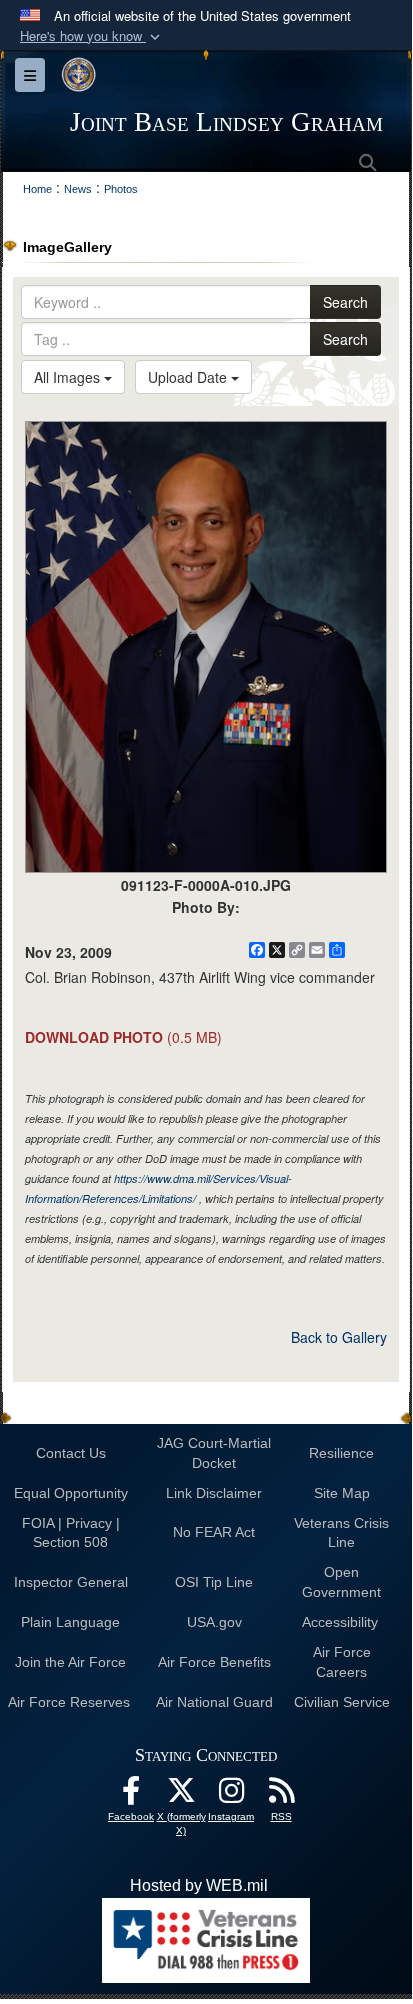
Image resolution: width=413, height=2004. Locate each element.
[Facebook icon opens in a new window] (131, 1795)
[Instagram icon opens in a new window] (231, 1795)
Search (345, 302)
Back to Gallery (339, 1337)
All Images (69, 377)
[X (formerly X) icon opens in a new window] (181, 1795)
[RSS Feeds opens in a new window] (281, 1795)
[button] (92, 36)
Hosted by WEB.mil (199, 1885)
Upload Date (189, 377)
